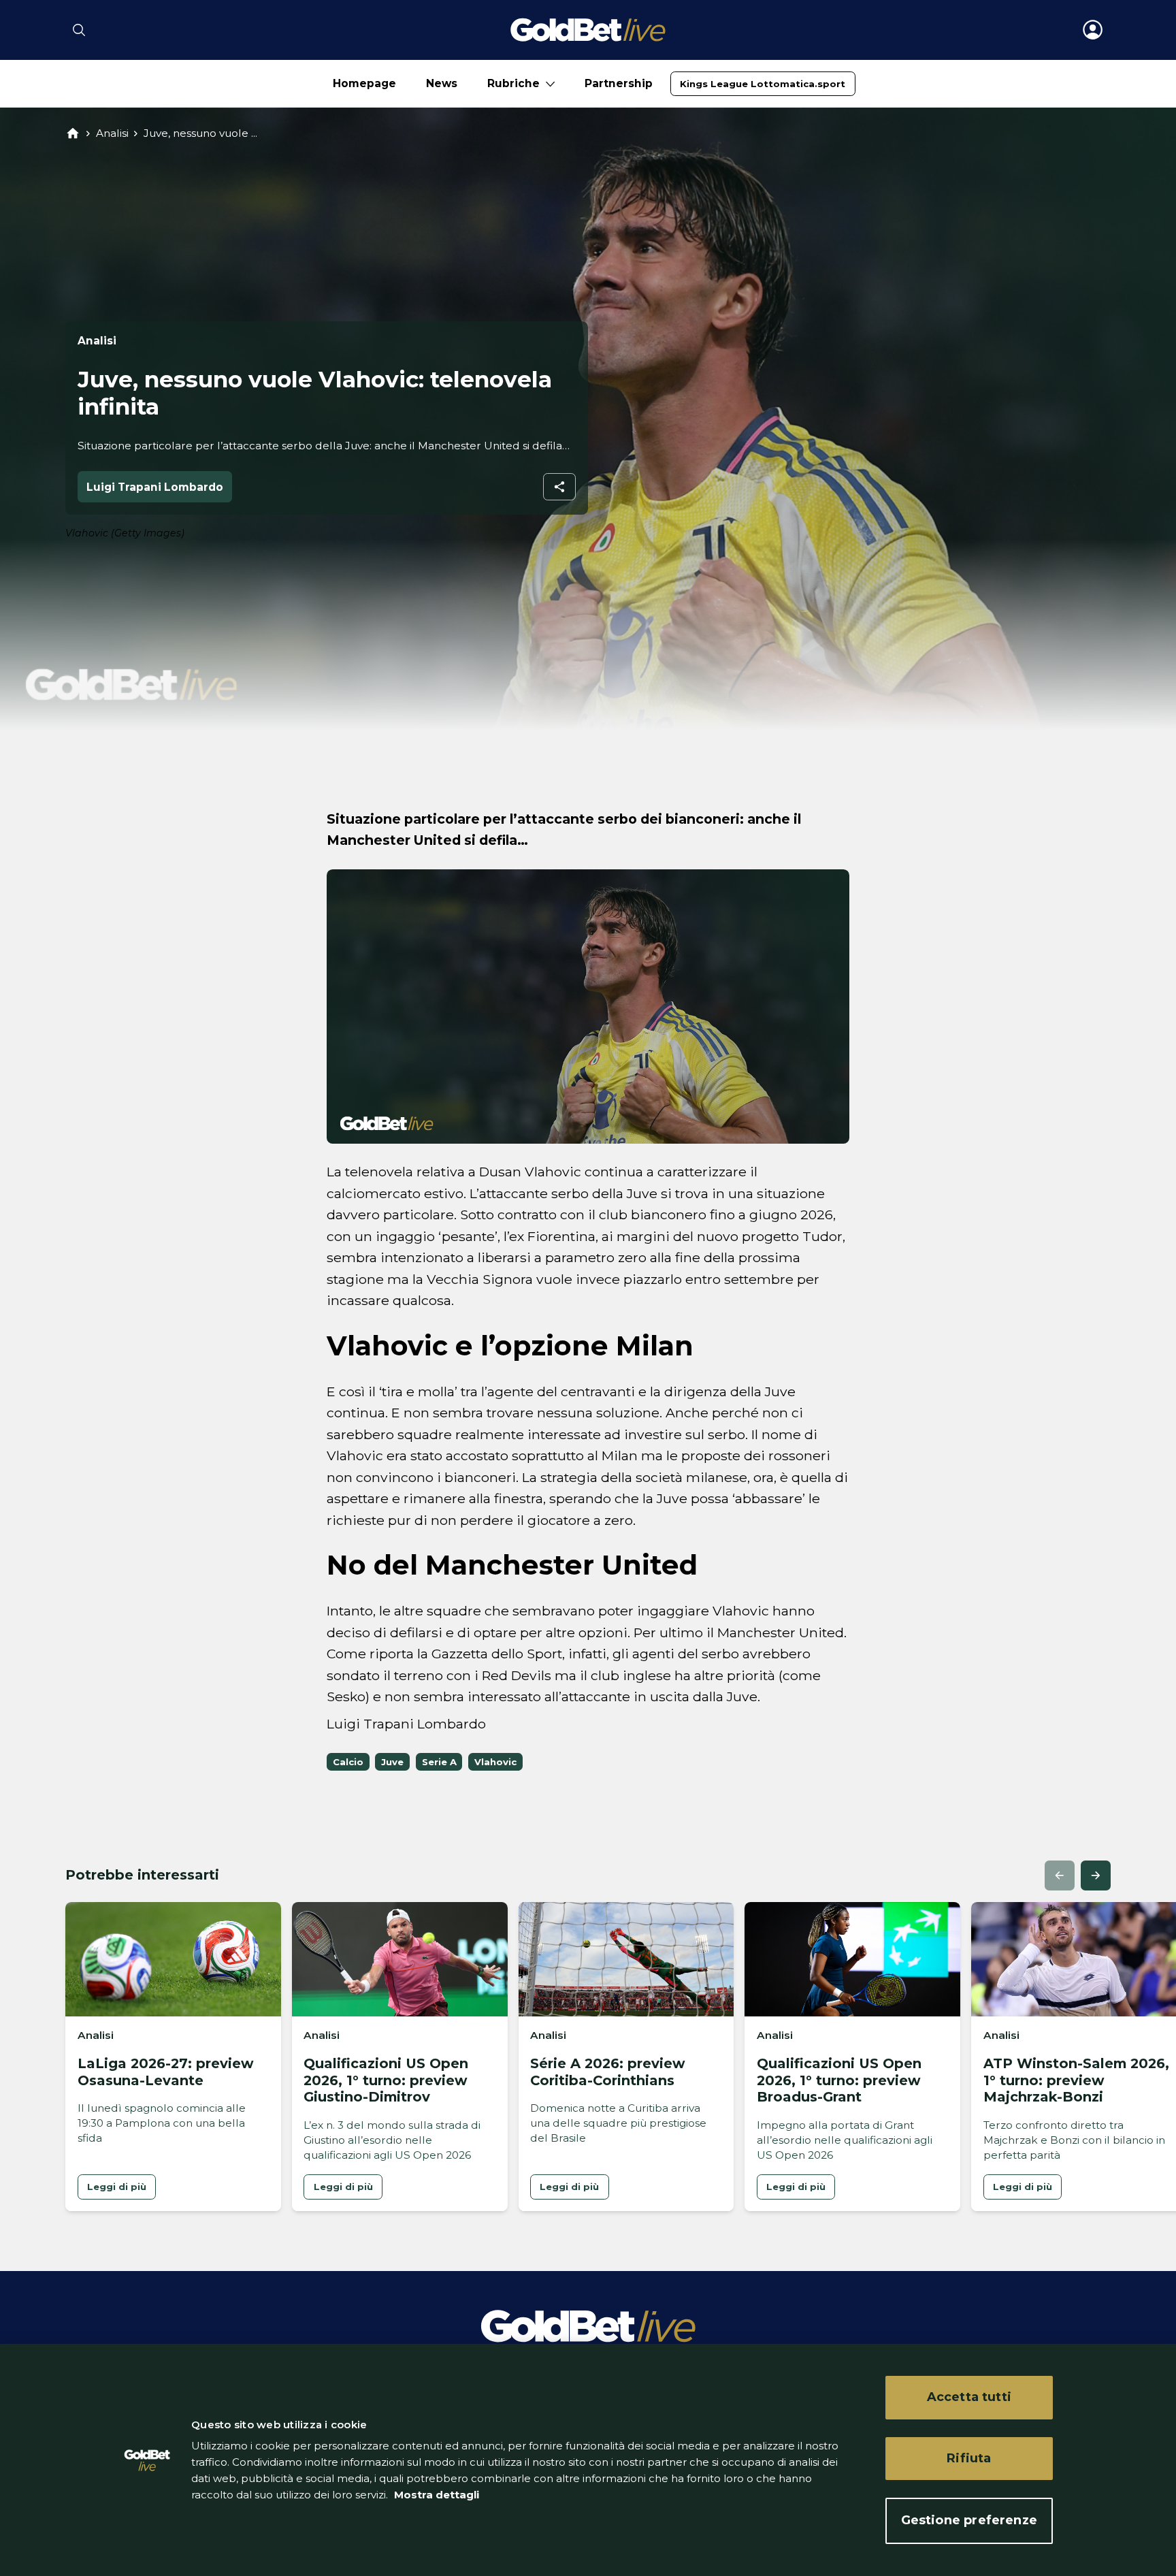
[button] (1060, 1875)
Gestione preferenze (969, 2520)
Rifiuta (969, 2458)
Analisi (112, 133)
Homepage (364, 83)
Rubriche (513, 83)
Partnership (619, 83)
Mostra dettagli (435, 2495)
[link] (763, 84)
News (442, 83)
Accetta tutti (969, 2397)
